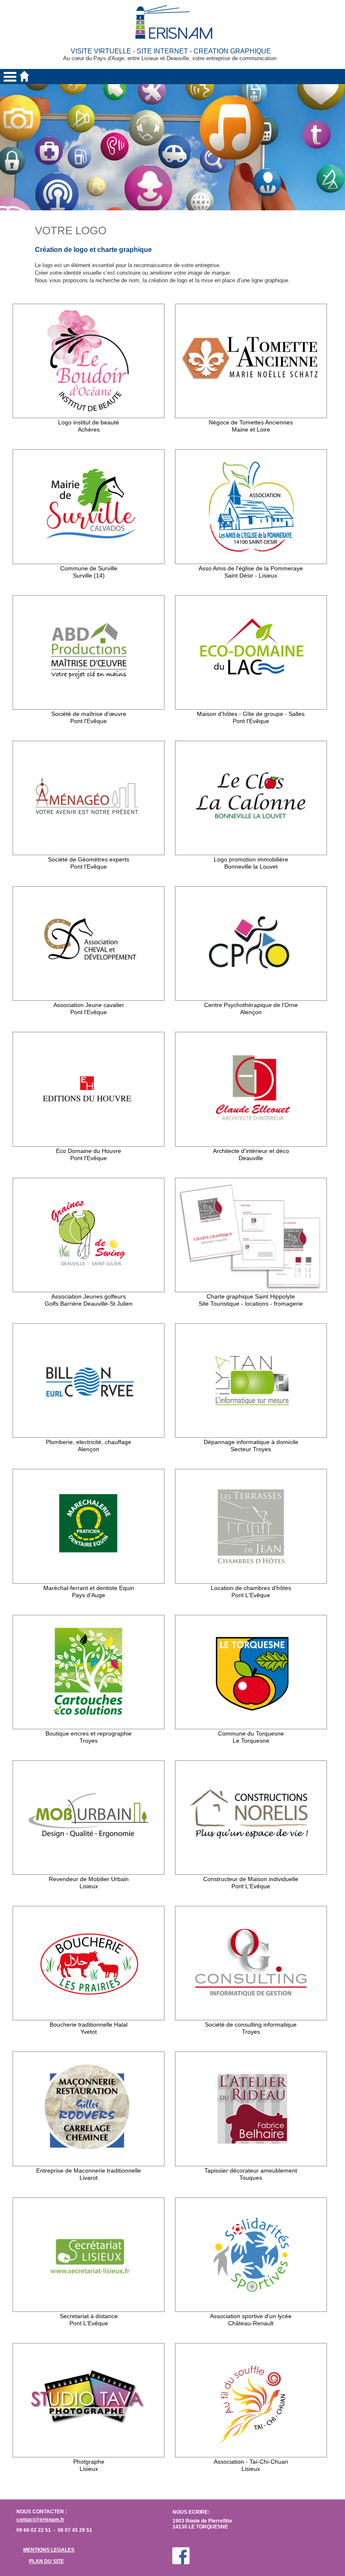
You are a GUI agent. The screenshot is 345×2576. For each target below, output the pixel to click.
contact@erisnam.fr (40, 2520)
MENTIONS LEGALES (49, 2550)
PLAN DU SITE (46, 2561)
